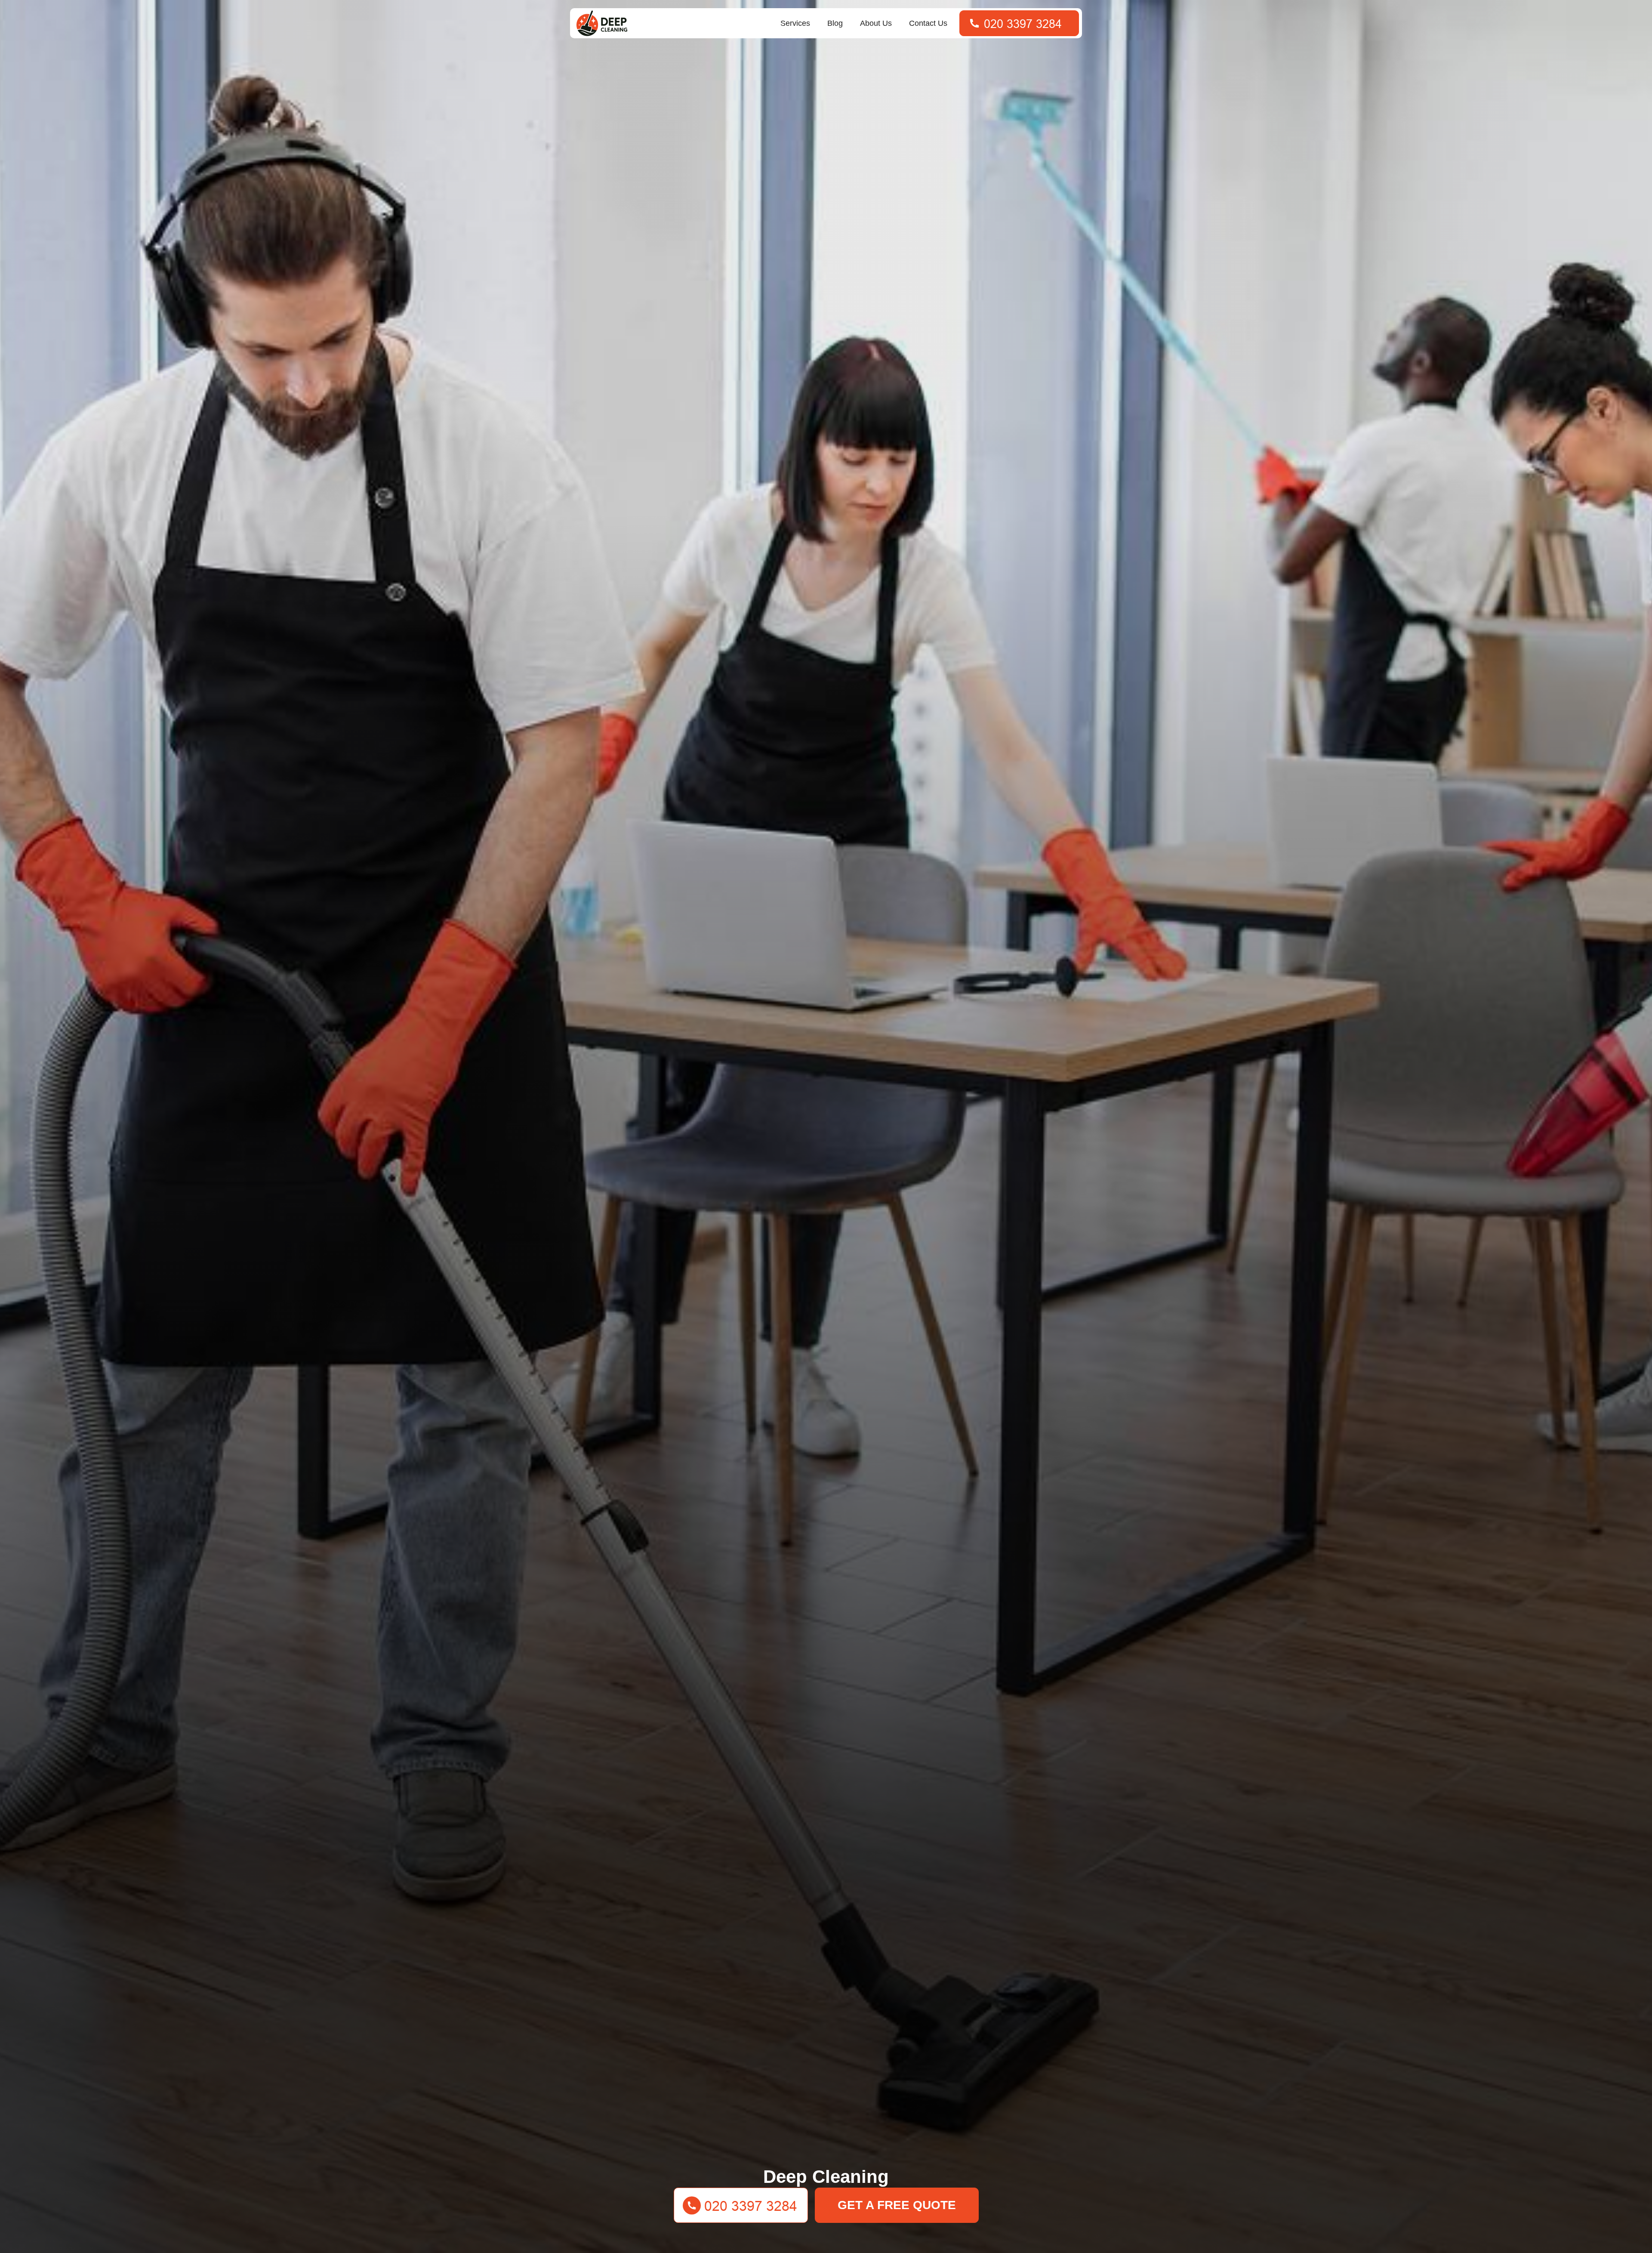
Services (795, 23)
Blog (835, 23)
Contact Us (928, 23)
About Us (876, 23)
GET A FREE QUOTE (897, 2205)
